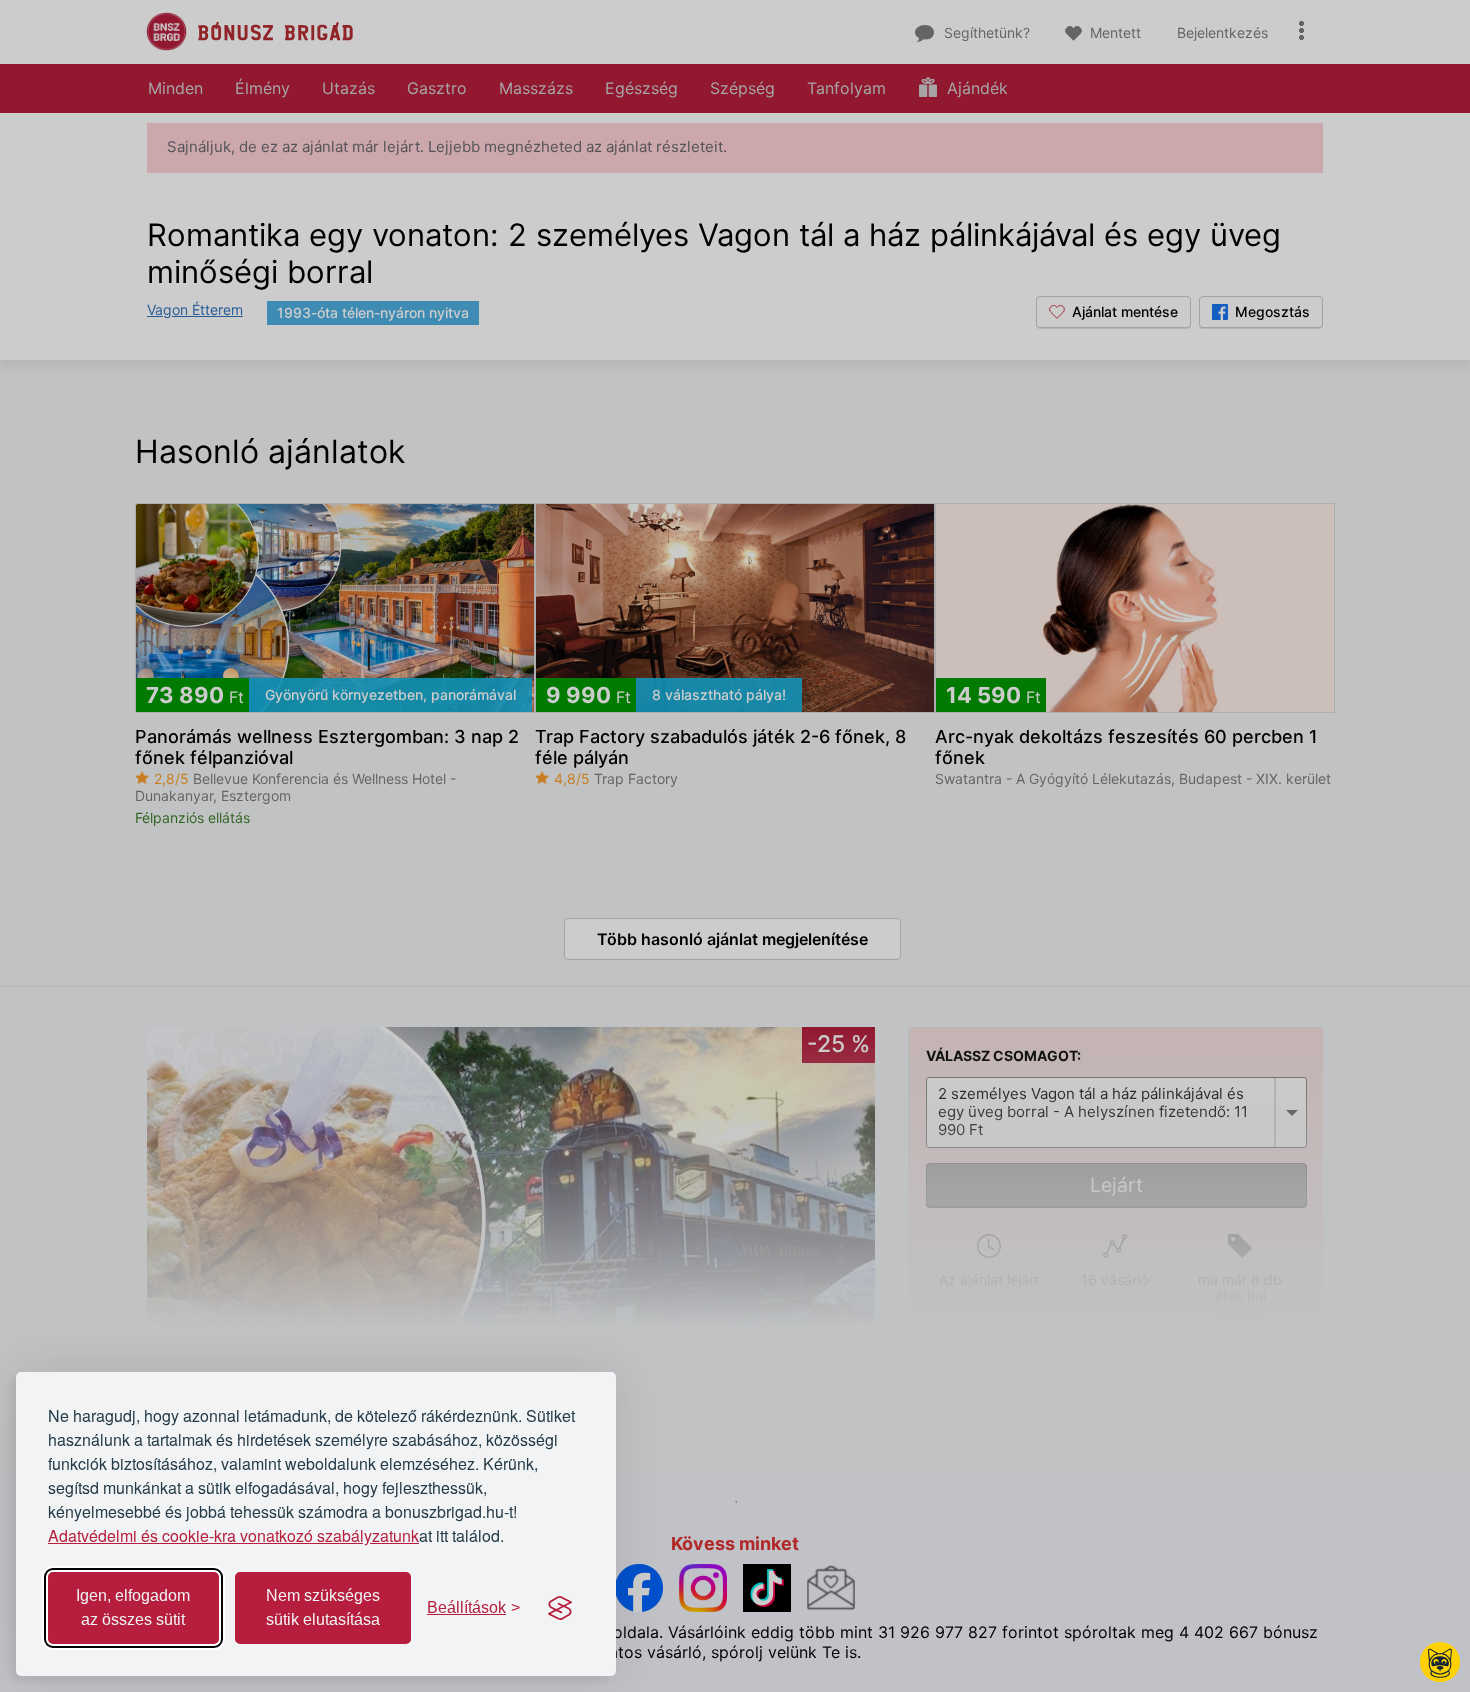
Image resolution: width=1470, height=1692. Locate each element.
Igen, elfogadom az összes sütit (133, 1607)
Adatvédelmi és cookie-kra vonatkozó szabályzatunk (233, 1535)
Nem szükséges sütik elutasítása (323, 1607)
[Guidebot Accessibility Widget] (1440, 1662)
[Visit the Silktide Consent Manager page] (560, 1608)
